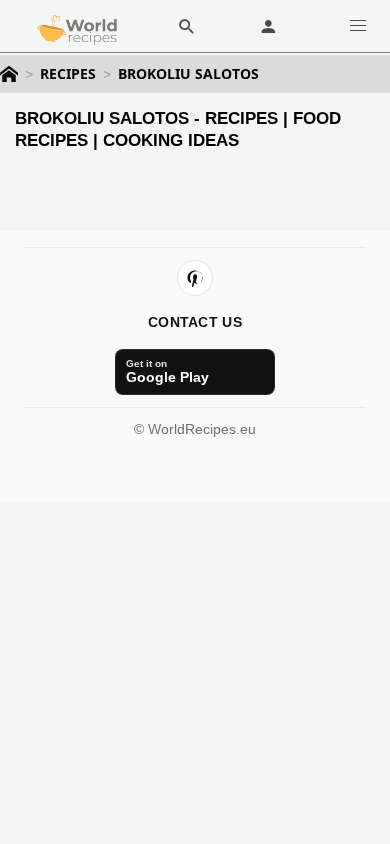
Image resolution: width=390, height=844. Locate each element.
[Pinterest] (195, 278)
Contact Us (195, 322)
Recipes (68, 74)
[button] (358, 25)
